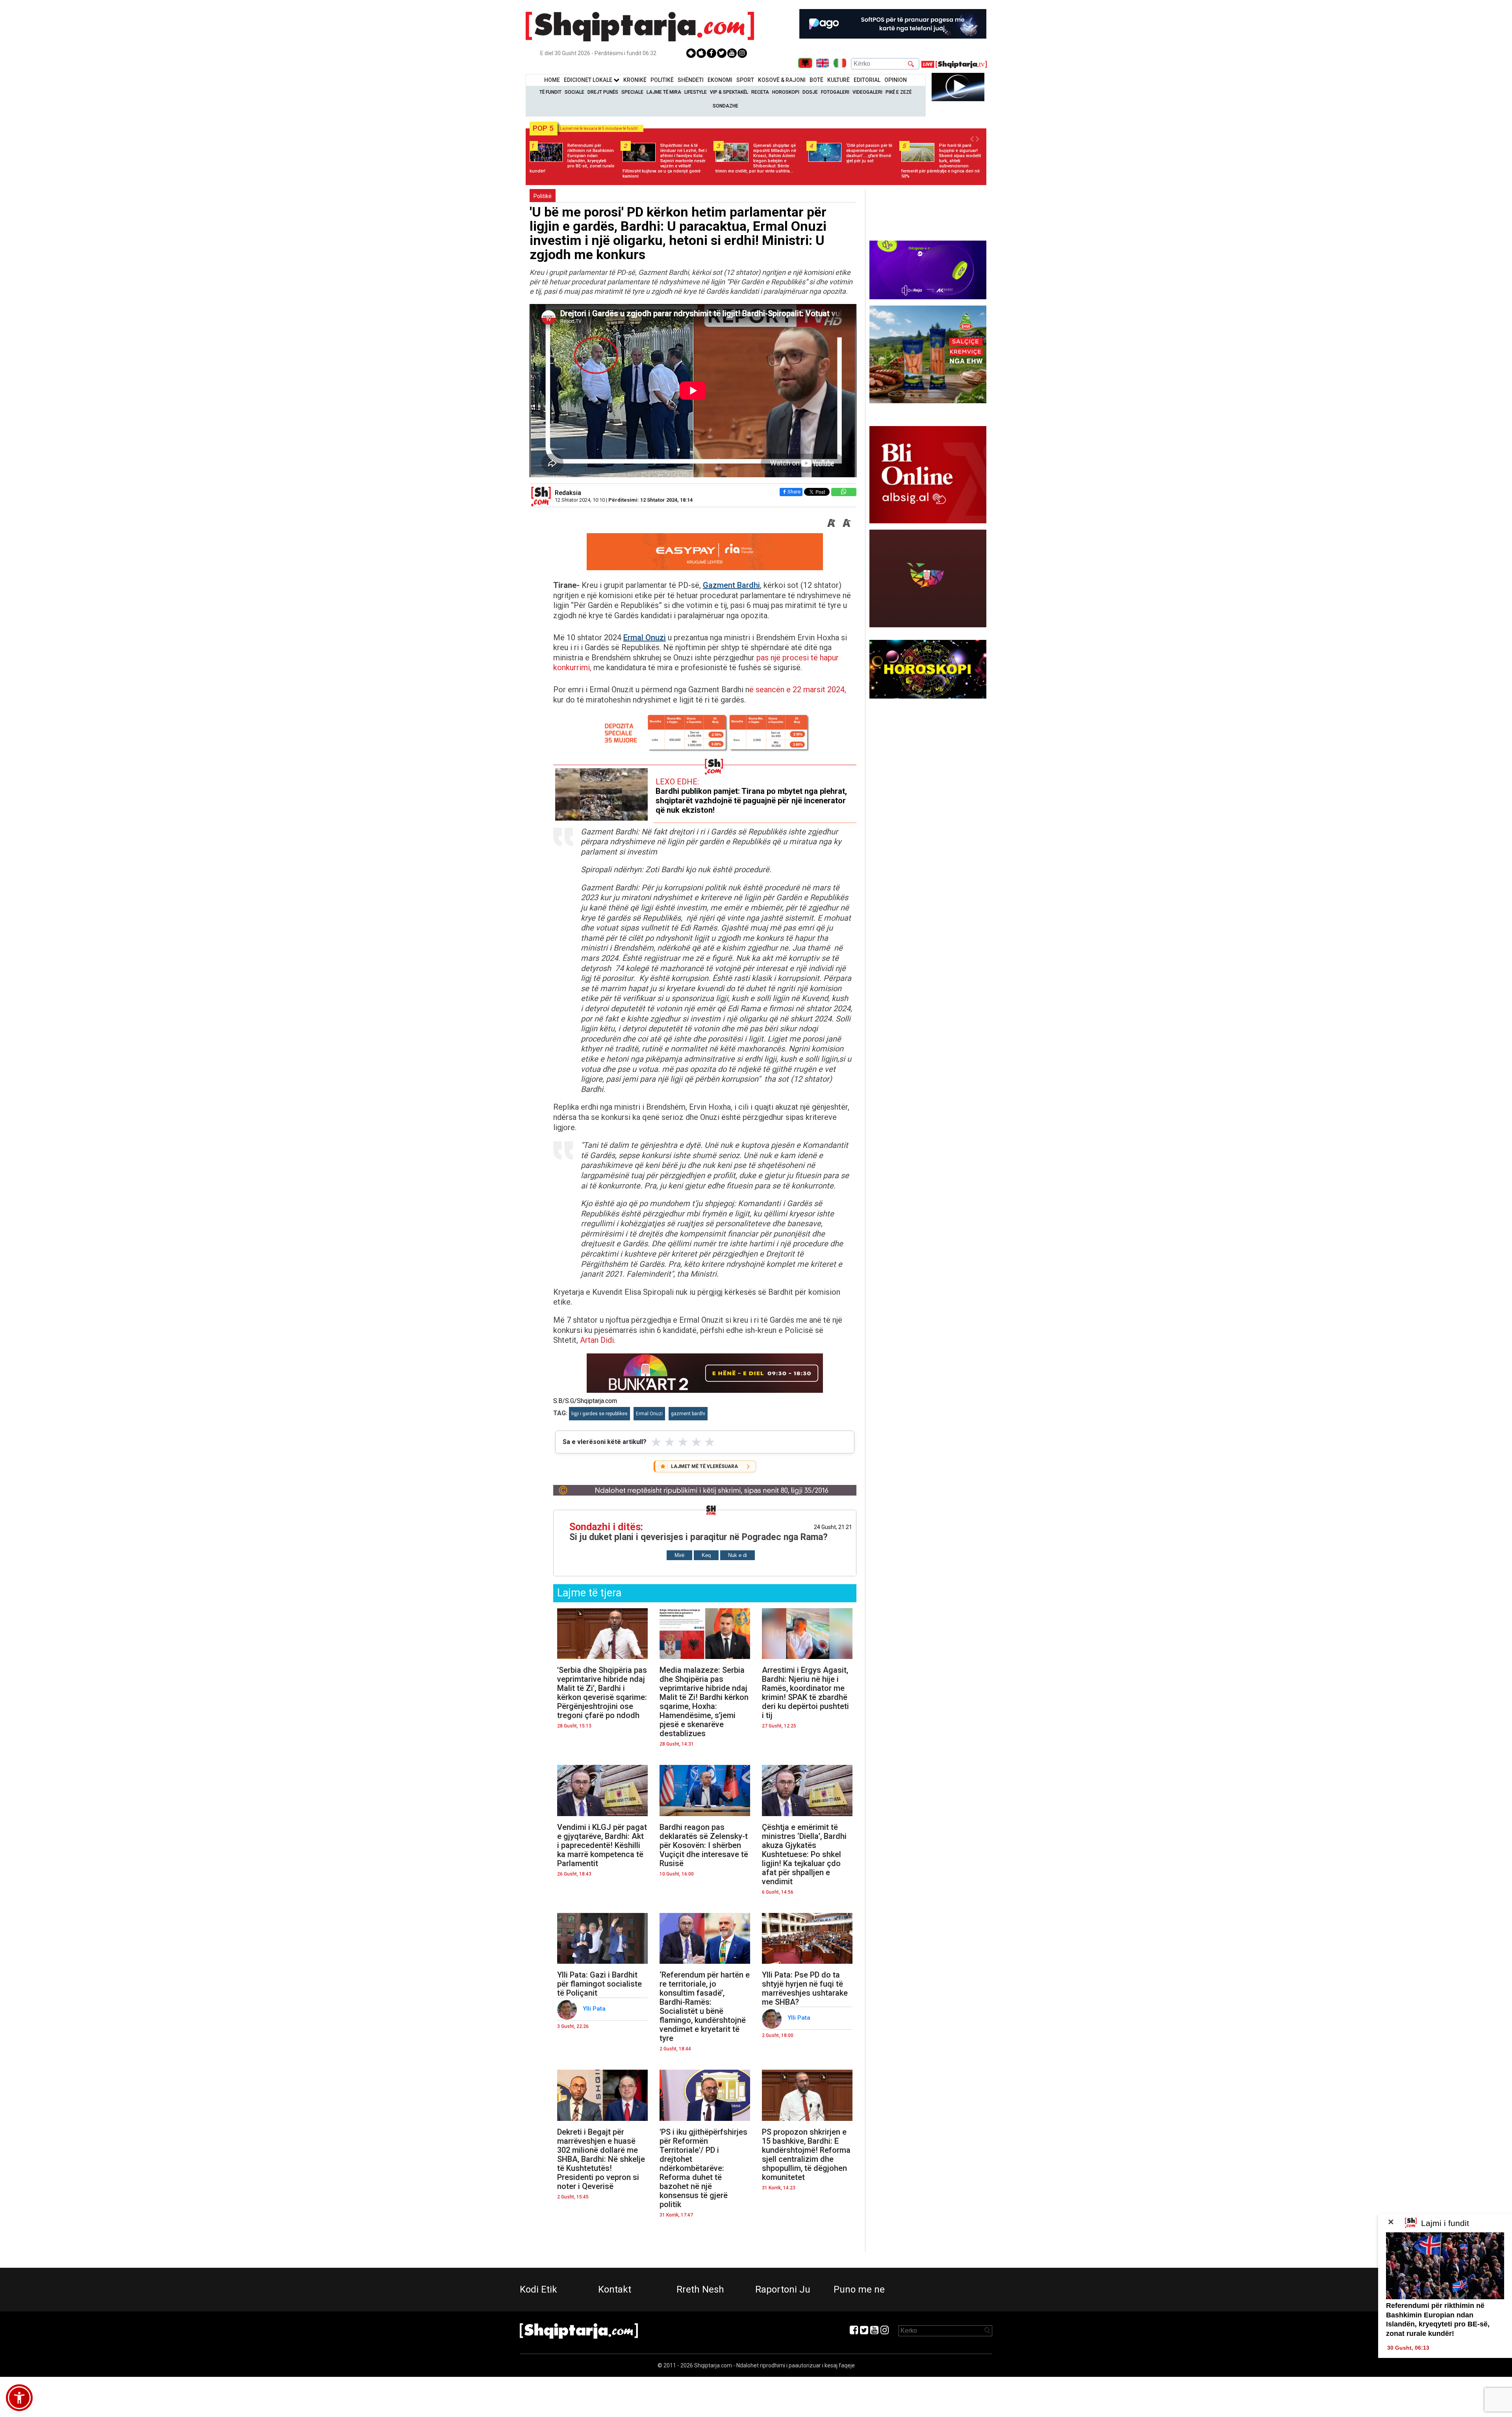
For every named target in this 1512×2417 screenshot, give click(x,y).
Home (552, 80)
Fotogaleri (835, 92)
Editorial (867, 80)
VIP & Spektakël (729, 92)
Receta (760, 92)
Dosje (810, 92)
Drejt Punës (603, 92)
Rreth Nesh (700, 2289)
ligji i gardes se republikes (599, 1414)
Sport (745, 80)
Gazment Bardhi (731, 585)
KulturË (838, 80)
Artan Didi (597, 1340)
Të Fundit (550, 92)
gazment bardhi (688, 1414)
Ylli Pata (595, 2009)
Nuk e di (737, 1555)
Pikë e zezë (899, 92)
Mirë (679, 1555)
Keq (706, 1555)
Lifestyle (696, 92)
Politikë (662, 80)
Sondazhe (725, 106)
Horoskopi (786, 92)
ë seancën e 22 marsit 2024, (798, 690)
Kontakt (615, 2289)
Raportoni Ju (783, 2289)
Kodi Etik (538, 2289)
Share (794, 492)
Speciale (632, 92)
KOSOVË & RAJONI (782, 80)
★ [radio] (656, 1442)
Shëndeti (691, 80)
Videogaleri (867, 92)
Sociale (574, 92)
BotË (816, 80)
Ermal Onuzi (645, 638)
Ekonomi (720, 80)
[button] (19, 2398)
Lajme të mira (664, 92)
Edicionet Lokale (589, 80)
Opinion (896, 80)
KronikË (635, 80)
